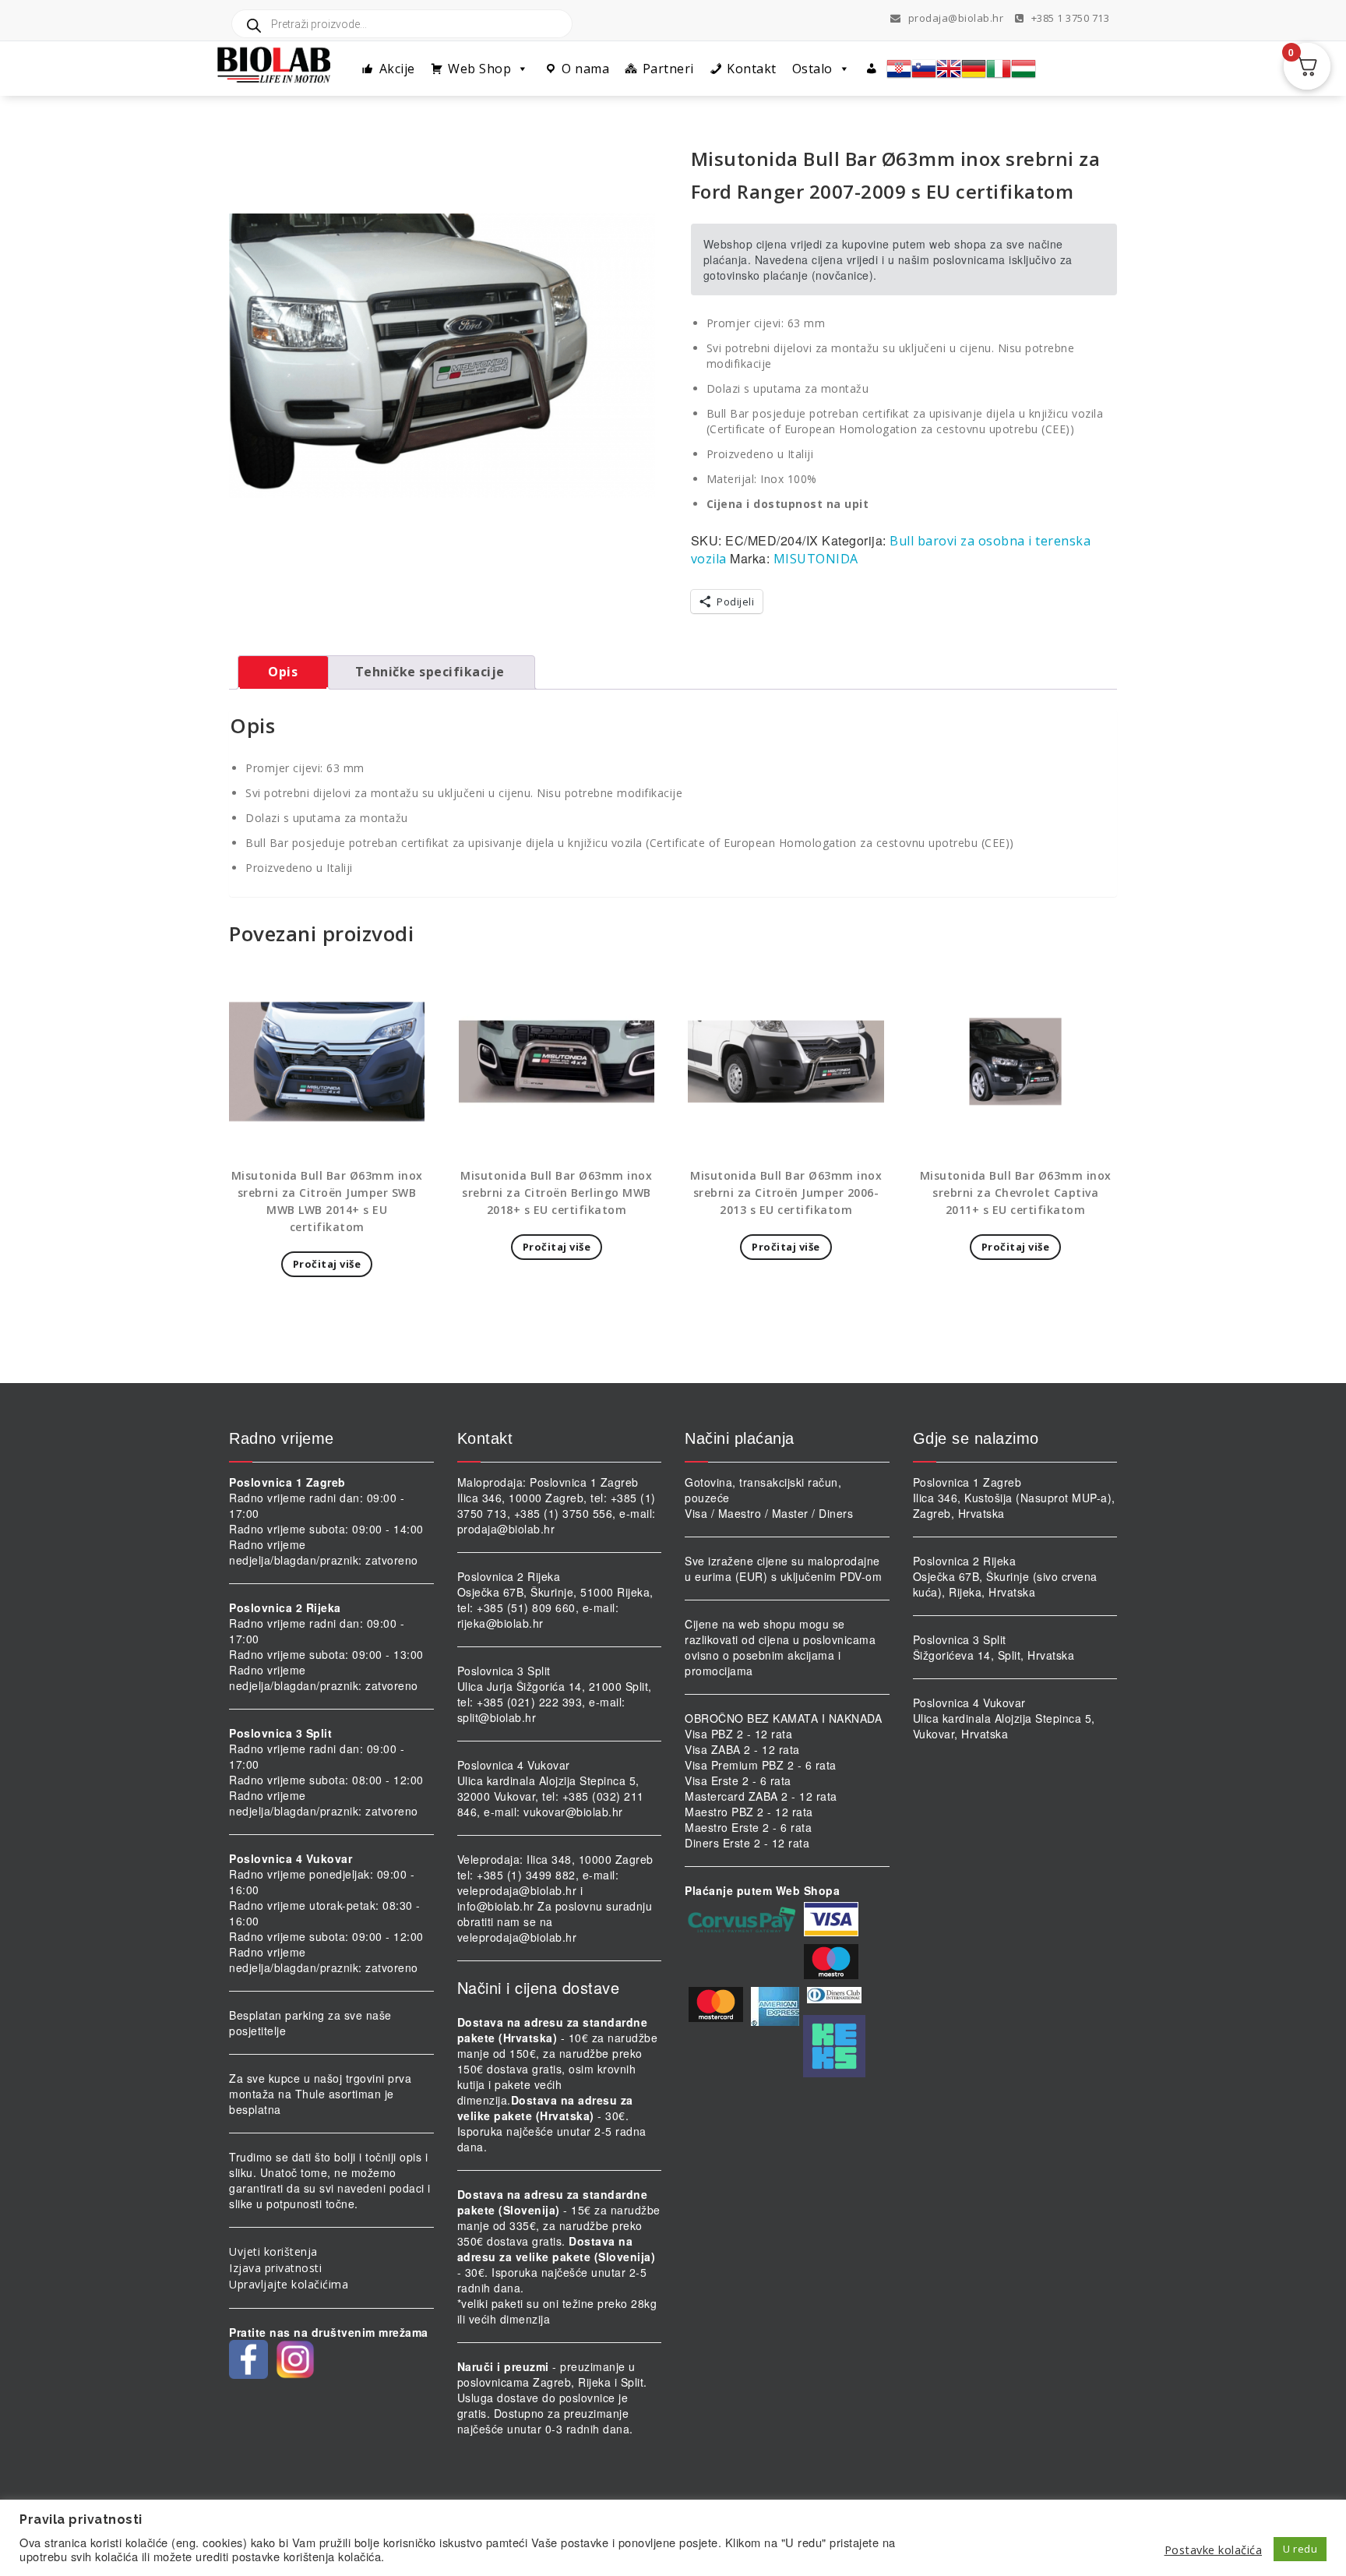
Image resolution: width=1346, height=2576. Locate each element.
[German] (974, 69)
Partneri (668, 69)
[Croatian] (899, 69)
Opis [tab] (283, 672)
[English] (949, 69)
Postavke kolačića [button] (1214, 2550)
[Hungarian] (1024, 69)
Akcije (397, 69)
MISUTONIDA (816, 559)
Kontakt (752, 69)
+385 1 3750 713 (1069, 18)
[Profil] (872, 69)
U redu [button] (1300, 2549)
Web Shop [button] (479, 69)
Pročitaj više (327, 1264)
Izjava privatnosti (275, 2268)
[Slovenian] (924, 69)
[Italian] (999, 69)
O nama (585, 69)
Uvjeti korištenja (273, 2251)
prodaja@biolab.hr (956, 18)
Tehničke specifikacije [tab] (430, 672)
